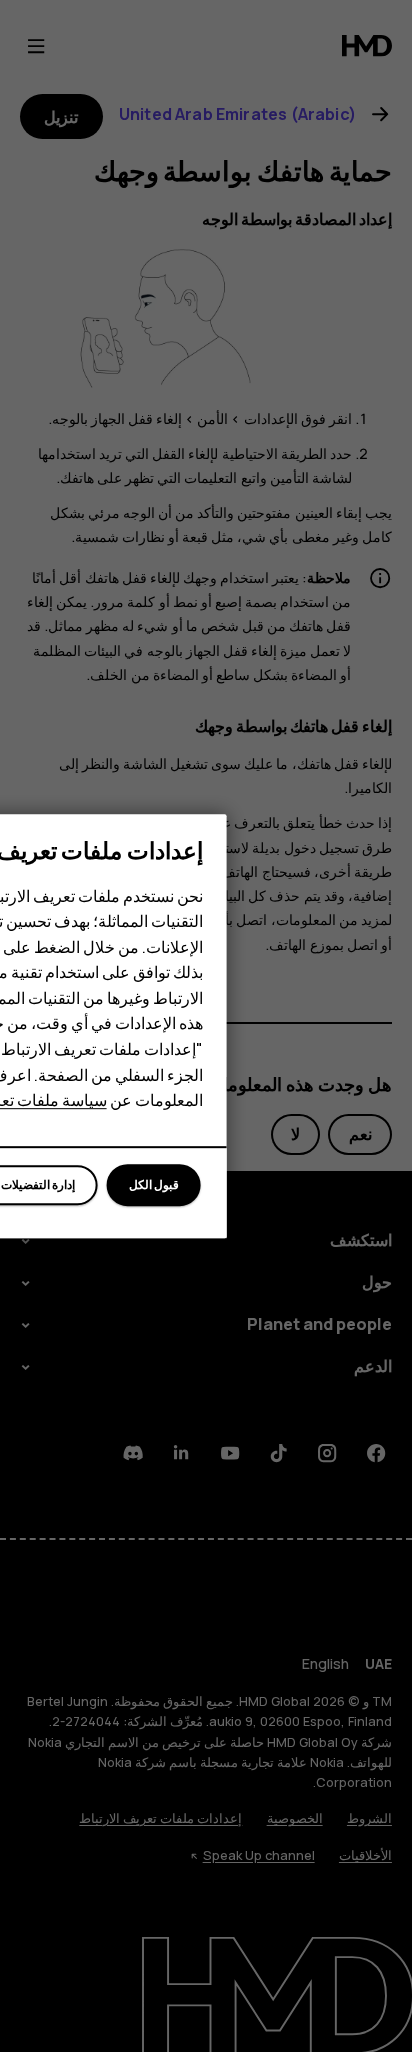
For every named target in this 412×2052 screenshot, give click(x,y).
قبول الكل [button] (154, 1184)
